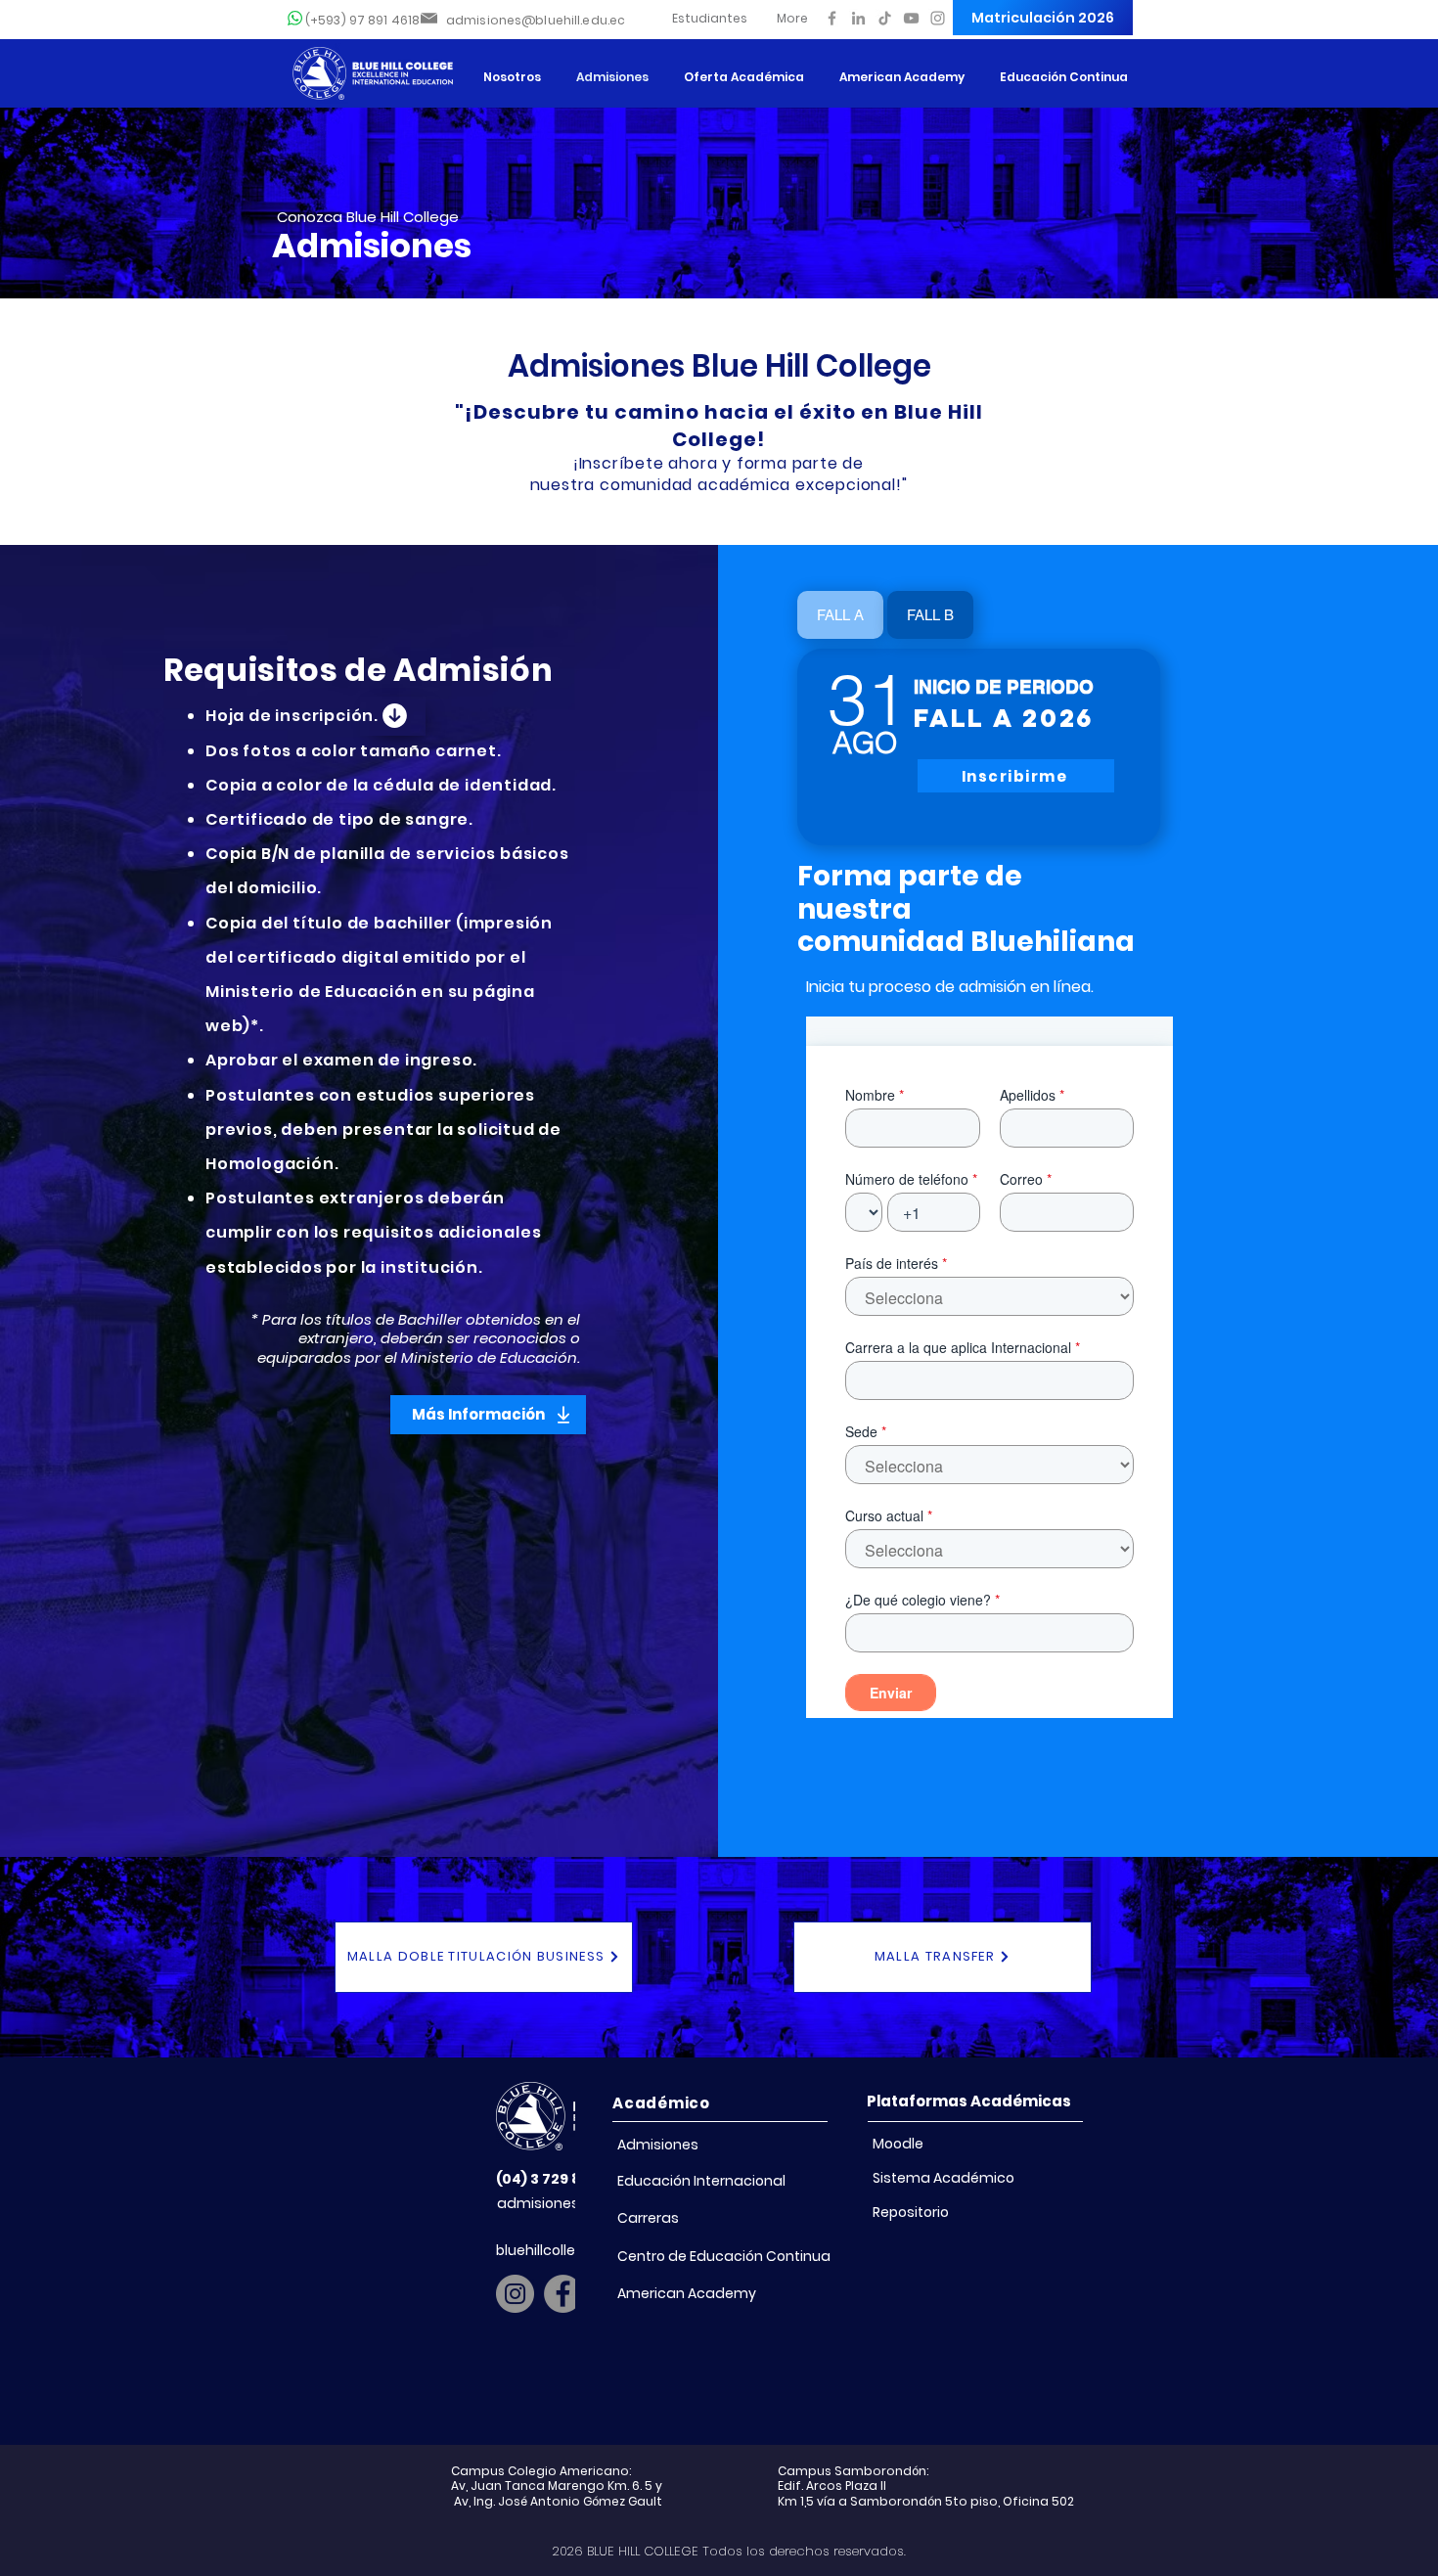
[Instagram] (938, 18)
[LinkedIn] (858, 18)
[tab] (840, 615)
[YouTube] (911, 18)
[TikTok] (885, 18)
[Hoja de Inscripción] (393, 716)
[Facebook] (832, 18)
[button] (709, 18)
